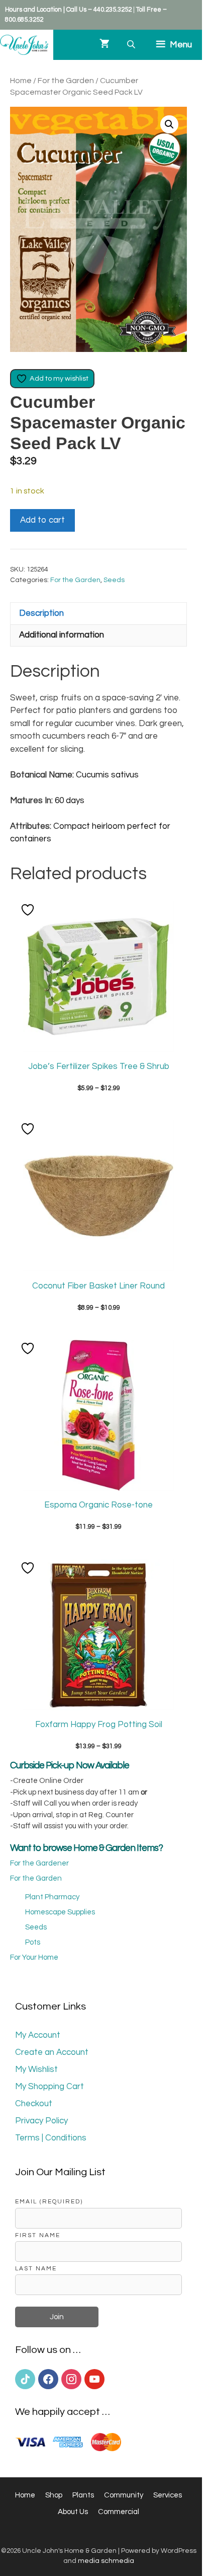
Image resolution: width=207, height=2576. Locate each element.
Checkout (34, 2104)
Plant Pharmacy (52, 1897)
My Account (38, 2035)
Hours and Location (33, 10)
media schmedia (106, 2561)
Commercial (119, 2512)
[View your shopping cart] (105, 45)
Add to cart (42, 520)
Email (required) (49, 2201)
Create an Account (52, 2052)
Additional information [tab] (62, 635)
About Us (73, 2512)
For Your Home (34, 1957)
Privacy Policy (41, 2121)
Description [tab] (41, 613)
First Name (38, 2235)
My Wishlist (36, 2069)
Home (21, 81)
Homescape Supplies (60, 1912)
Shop (54, 2495)
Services (168, 2495)
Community (124, 2495)
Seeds (114, 580)
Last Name (36, 2268)
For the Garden (66, 81)
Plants (83, 2495)
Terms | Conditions (51, 2138)
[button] (169, 124)
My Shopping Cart (49, 2087)
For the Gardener (39, 1863)
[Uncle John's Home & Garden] (24, 45)
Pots (33, 1942)
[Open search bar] (132, 45)
